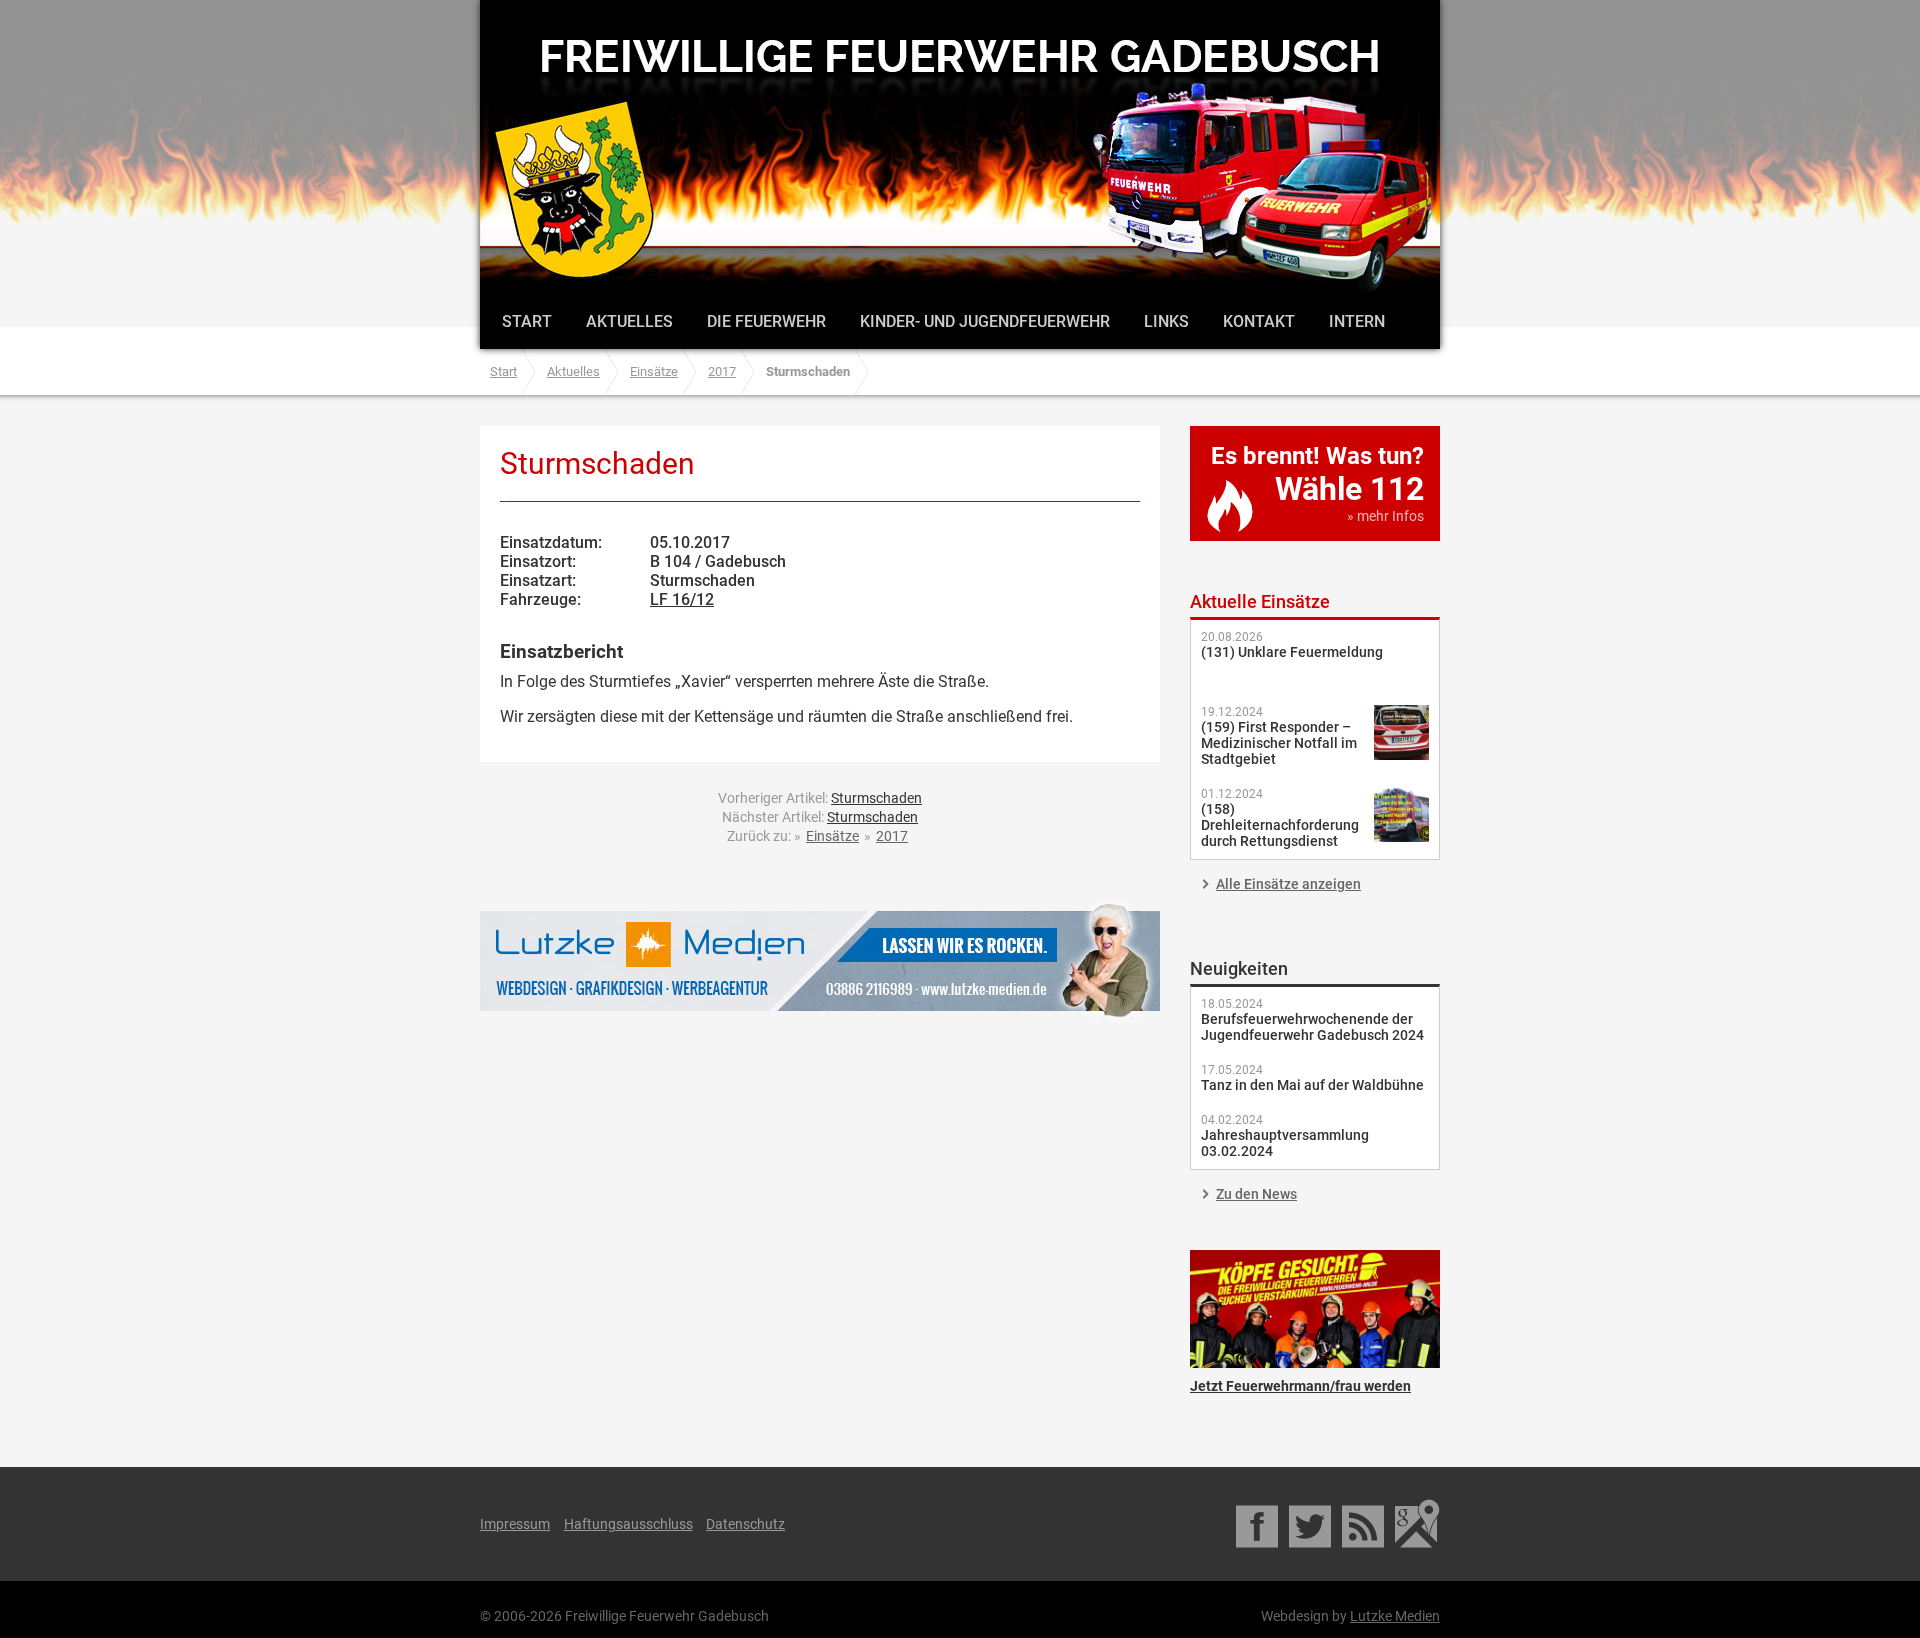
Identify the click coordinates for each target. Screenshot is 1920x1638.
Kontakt (1259, 321)
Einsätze (654, 371)
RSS (1364, 1524)
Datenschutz (745, 1524)
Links (1166, 321)
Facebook (1258, 1524)
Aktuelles (629, 321)
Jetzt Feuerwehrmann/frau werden (1315, 1309)
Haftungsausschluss (628, 1524)
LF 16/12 (682, 599)
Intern (1357, 321)
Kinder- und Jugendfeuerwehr (985, 321)
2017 (722, 371)
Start (527, 321)
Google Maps (1417, 1524)
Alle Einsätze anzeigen (1288, 884)
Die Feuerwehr (766, 321)
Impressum (515, 1524)
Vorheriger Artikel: (820, 798)
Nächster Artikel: (820, 817)
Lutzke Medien (820, 960)
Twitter (1311, 1524)
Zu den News (1256, 1194)
